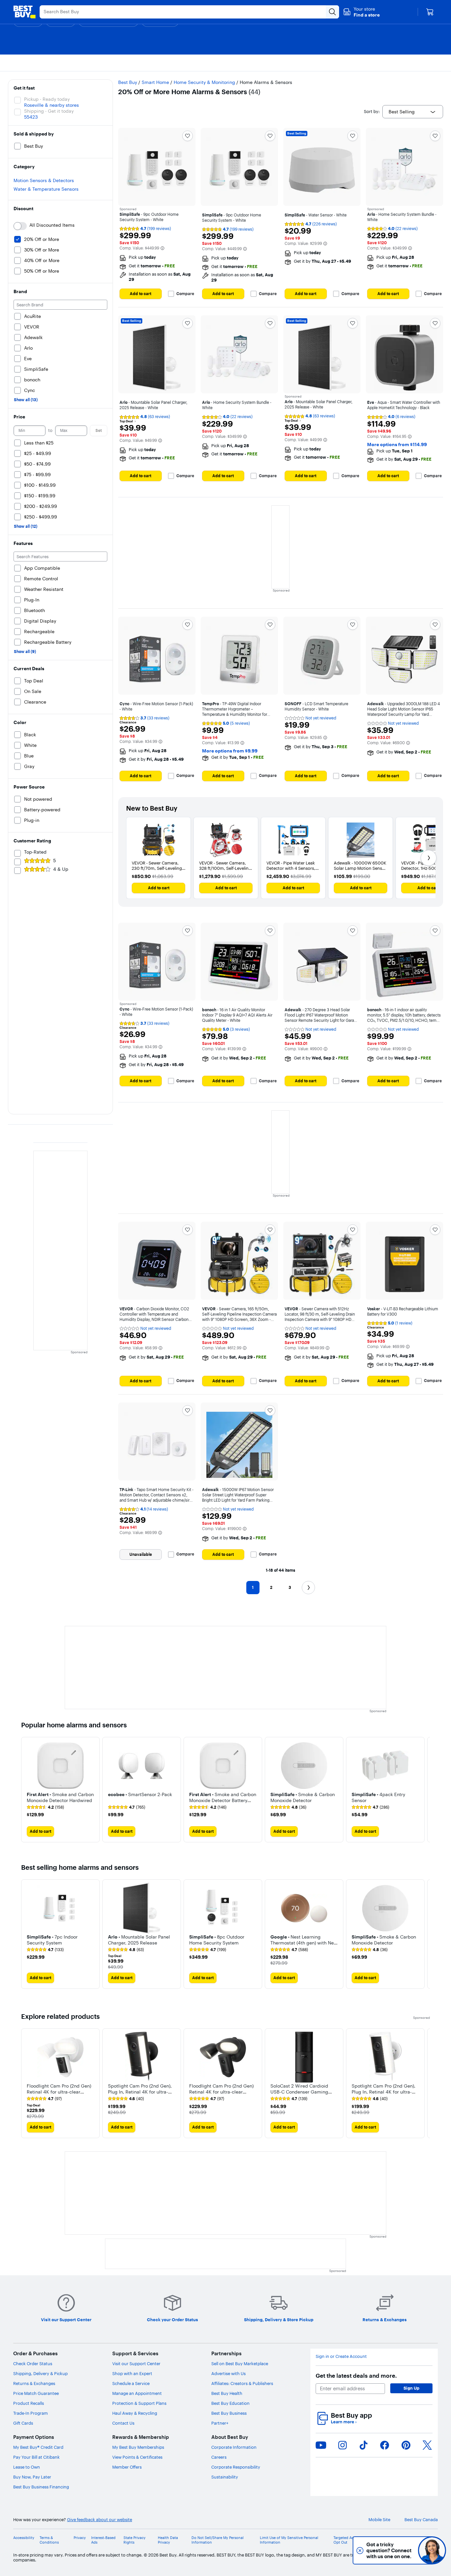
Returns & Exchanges (34, 2383)
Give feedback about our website (100, 2520)
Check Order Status (33, 2364)
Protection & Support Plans (139, 2403)
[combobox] (413, 112)
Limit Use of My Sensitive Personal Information (289, 2540)
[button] (361, 12)
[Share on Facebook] (385, 2445)
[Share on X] (427, 2445)
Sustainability (225, 2477)
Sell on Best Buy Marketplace (240, 2364)
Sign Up (411, 2388)
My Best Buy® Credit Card (38, 2447)
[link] (45, 1807)
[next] (425, 1789)
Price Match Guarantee (36, 2393)
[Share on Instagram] (342, 2445)
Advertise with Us (228, 2373)
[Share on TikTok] (364, 2445)
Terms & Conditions (49, 2540)
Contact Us (123, 2423)
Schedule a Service (131, 2383)
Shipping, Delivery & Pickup (40, 2373)
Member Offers (127, 2467)
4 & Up (61, 869)
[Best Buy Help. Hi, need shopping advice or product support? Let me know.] (432, 2550)
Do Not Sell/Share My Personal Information (218, 2540)
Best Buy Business (229, 2413)
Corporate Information (234, 2447)
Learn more (344, 2422)
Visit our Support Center (136, 2364)
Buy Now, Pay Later (32, 2477)
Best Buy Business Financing (41, 2487)
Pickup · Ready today (47, 99)
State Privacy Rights (135, 2540)
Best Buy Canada (421, 2520)
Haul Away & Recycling (135, 2413)
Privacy (80, 2538)
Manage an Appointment (137, 2393)
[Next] (429, 858)
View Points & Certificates (137, 2457)
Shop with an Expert (132, 2373)
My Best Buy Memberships (138, 2447)
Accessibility (24, 2538)
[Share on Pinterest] (406, 2445)
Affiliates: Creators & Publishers (242, 2383)
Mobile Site (379, 2520)
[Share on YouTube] (321, 2445)
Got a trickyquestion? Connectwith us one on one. (388, 2550)
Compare (185, 294)
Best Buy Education (230, 2403)
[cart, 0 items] (430, 12)
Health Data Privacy (168, 2540)
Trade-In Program (31, 2413)
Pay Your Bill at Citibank (36, 2457)
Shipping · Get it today (49, 111)
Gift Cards (23, 2423)
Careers (219, 2457)
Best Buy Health (227, 2393)
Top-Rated (35, 852)
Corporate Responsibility (236, 2467)
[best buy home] (24, 12)
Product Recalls (29, 2403)
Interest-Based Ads (103, 2540)
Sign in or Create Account (341, 2356)
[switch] (20, 226)
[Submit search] (332, 12)
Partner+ (220, 2423)
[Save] (188, 136)
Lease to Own (27, 2467)
